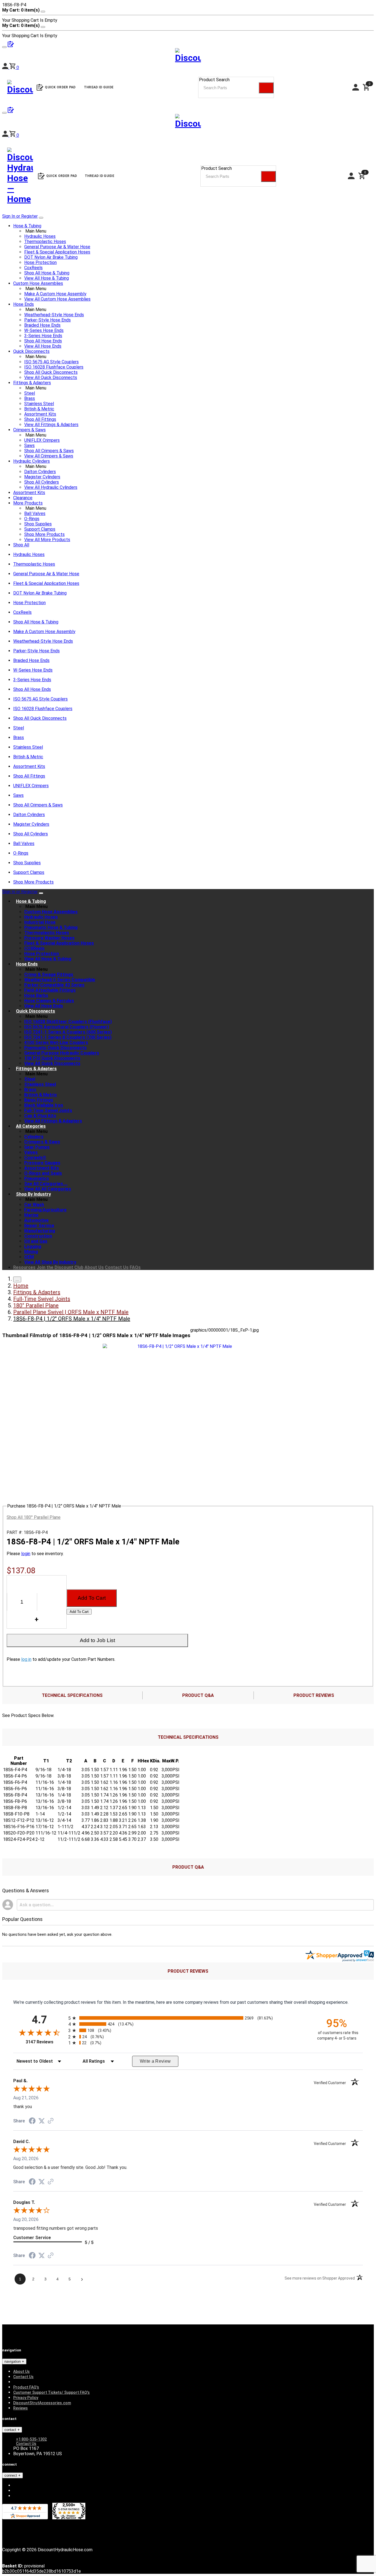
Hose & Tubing (27, 226)
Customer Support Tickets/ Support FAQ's (51, 2392)
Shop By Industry (33, 1194)
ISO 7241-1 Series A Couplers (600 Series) (68, 1032)
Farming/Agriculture (45, 1210)
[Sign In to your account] (6, 135)
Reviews (21, 2408)
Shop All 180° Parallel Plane (34, 1517)
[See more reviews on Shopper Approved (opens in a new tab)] (51, 2121)
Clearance (23, 498)
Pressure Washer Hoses (49, 938)
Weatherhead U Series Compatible (60, 980)
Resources (24, 1267)
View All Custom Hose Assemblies (57, 299)
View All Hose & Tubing (47, 278)
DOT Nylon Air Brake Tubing (51, 257)
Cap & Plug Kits (40, 1116)
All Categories (31, 1126)
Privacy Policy (26, 2398)
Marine (31, 1215)
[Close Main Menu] (41, 218)
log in (26, 1659)
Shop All (21, 545)
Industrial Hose (40, 922)
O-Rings (32, 519)
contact (11, 2430)
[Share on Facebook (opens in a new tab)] (32, 2121)
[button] (14, 135)
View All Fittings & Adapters (51, 425)
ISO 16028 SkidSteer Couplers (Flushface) (68, 1022)
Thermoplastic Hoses (45, 242)
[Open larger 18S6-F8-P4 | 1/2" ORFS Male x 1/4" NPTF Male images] (182, 1346)
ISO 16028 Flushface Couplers (54, 367)
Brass (30, 398)
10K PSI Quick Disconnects (52, 1058)
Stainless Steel (39, 404)
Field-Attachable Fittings (50, 990)
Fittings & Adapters (32, 383)
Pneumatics (37, 1178)
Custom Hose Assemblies (38, 283)
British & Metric (39, 409)
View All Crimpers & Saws (49, 456)
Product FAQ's (26, 2387)
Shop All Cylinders (42, 482)
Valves (31, 1152)
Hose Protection (40, 262)
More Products (28, 503)
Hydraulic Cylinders (32, 461)
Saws (29, 445)
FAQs (135, 1267)
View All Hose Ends (43, 346)
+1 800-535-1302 (31, 2439)
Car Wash (34, 1205)
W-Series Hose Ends (44, 330)
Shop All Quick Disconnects (51, 372)
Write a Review (155, 2061)
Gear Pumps (37, 1147)
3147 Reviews (46, 2042)
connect (11, 2475)
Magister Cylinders (42, 477)
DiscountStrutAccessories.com (42, 2403)
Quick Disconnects (31, 351)
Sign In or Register (20, 216)
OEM (29, 1257)
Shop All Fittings (40, 419)
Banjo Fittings (39, 1100)
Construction (38, 1236)
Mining (31, 1252)
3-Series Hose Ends (43, 336)
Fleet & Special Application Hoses (57, 252)
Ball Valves (35, 513)
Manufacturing (40, 1231)
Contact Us (117, 1267)
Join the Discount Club (60, 1267)
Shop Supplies (38, 524)
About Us (94, 1267)
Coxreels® (35, 1158)
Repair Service (39, 1226)
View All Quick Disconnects (51, 377)
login (26, 1554)
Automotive (36, 1220)
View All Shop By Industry (50, 1262)
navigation (13, 2361)
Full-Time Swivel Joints (48, 1110)
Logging (33, 1246)
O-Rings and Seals (43, 1173)
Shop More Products (44, 534)
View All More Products (47, 540)
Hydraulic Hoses (40, 236)
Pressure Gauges (42, 1163)
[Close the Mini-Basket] (43, 12)
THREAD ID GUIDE (100, 176)
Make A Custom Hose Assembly (55, 294)
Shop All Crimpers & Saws (49, 451)
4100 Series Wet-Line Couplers (56, 1042)
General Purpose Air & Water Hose (57, 247)
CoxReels (33, 268)
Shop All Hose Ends (43, 341)
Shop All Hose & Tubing (47, 273)
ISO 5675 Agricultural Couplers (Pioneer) (67, 1027)
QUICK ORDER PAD (62, 176)
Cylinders (34, 1137)
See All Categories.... (46, 1184)
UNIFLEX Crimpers (42, 440)
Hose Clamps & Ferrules (49, 1001)
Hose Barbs (36, 995)
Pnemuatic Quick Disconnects (55, 1048)
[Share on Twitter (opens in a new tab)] (42, 2121)
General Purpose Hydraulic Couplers (62, 1053)
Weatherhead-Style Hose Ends (54, 315)
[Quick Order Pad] (11, 111)
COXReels (34, 948)
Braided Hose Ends (42, 325)
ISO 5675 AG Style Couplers (51, 362)
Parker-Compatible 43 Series (54, 985)
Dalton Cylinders (40, 472)
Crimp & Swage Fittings (49, 974)
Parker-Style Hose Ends (47, 320)
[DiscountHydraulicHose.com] (188, 122)
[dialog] (188, 15)
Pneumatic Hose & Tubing (51, 927)
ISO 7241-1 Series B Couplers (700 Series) (68, 1037)
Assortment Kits (40, 414)
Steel (30, 393)
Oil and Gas (36, 1241)
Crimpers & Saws (29, 430)
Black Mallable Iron (44, 1105)
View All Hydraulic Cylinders (51, 487)
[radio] (188, 2018)
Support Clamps (40, 529)
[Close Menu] (41, 893)
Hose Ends (24, 304)
